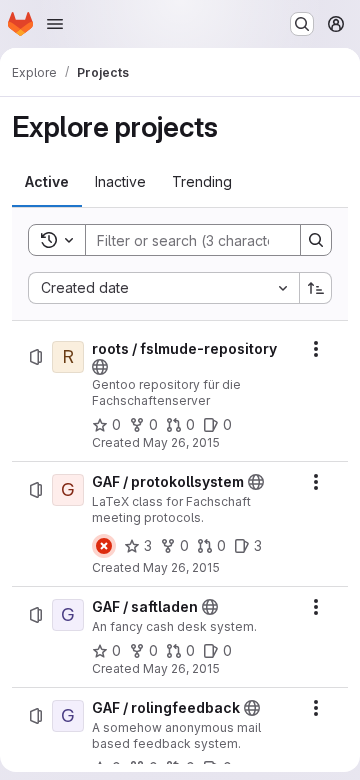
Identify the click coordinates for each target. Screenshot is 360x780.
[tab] (47, 182)
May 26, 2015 (181, 442)
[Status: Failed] (104, 546)
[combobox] (163, 288)
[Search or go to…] (302, 24)
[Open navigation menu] (55, 24)
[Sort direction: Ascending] (316, 288)
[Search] (316, 240)
